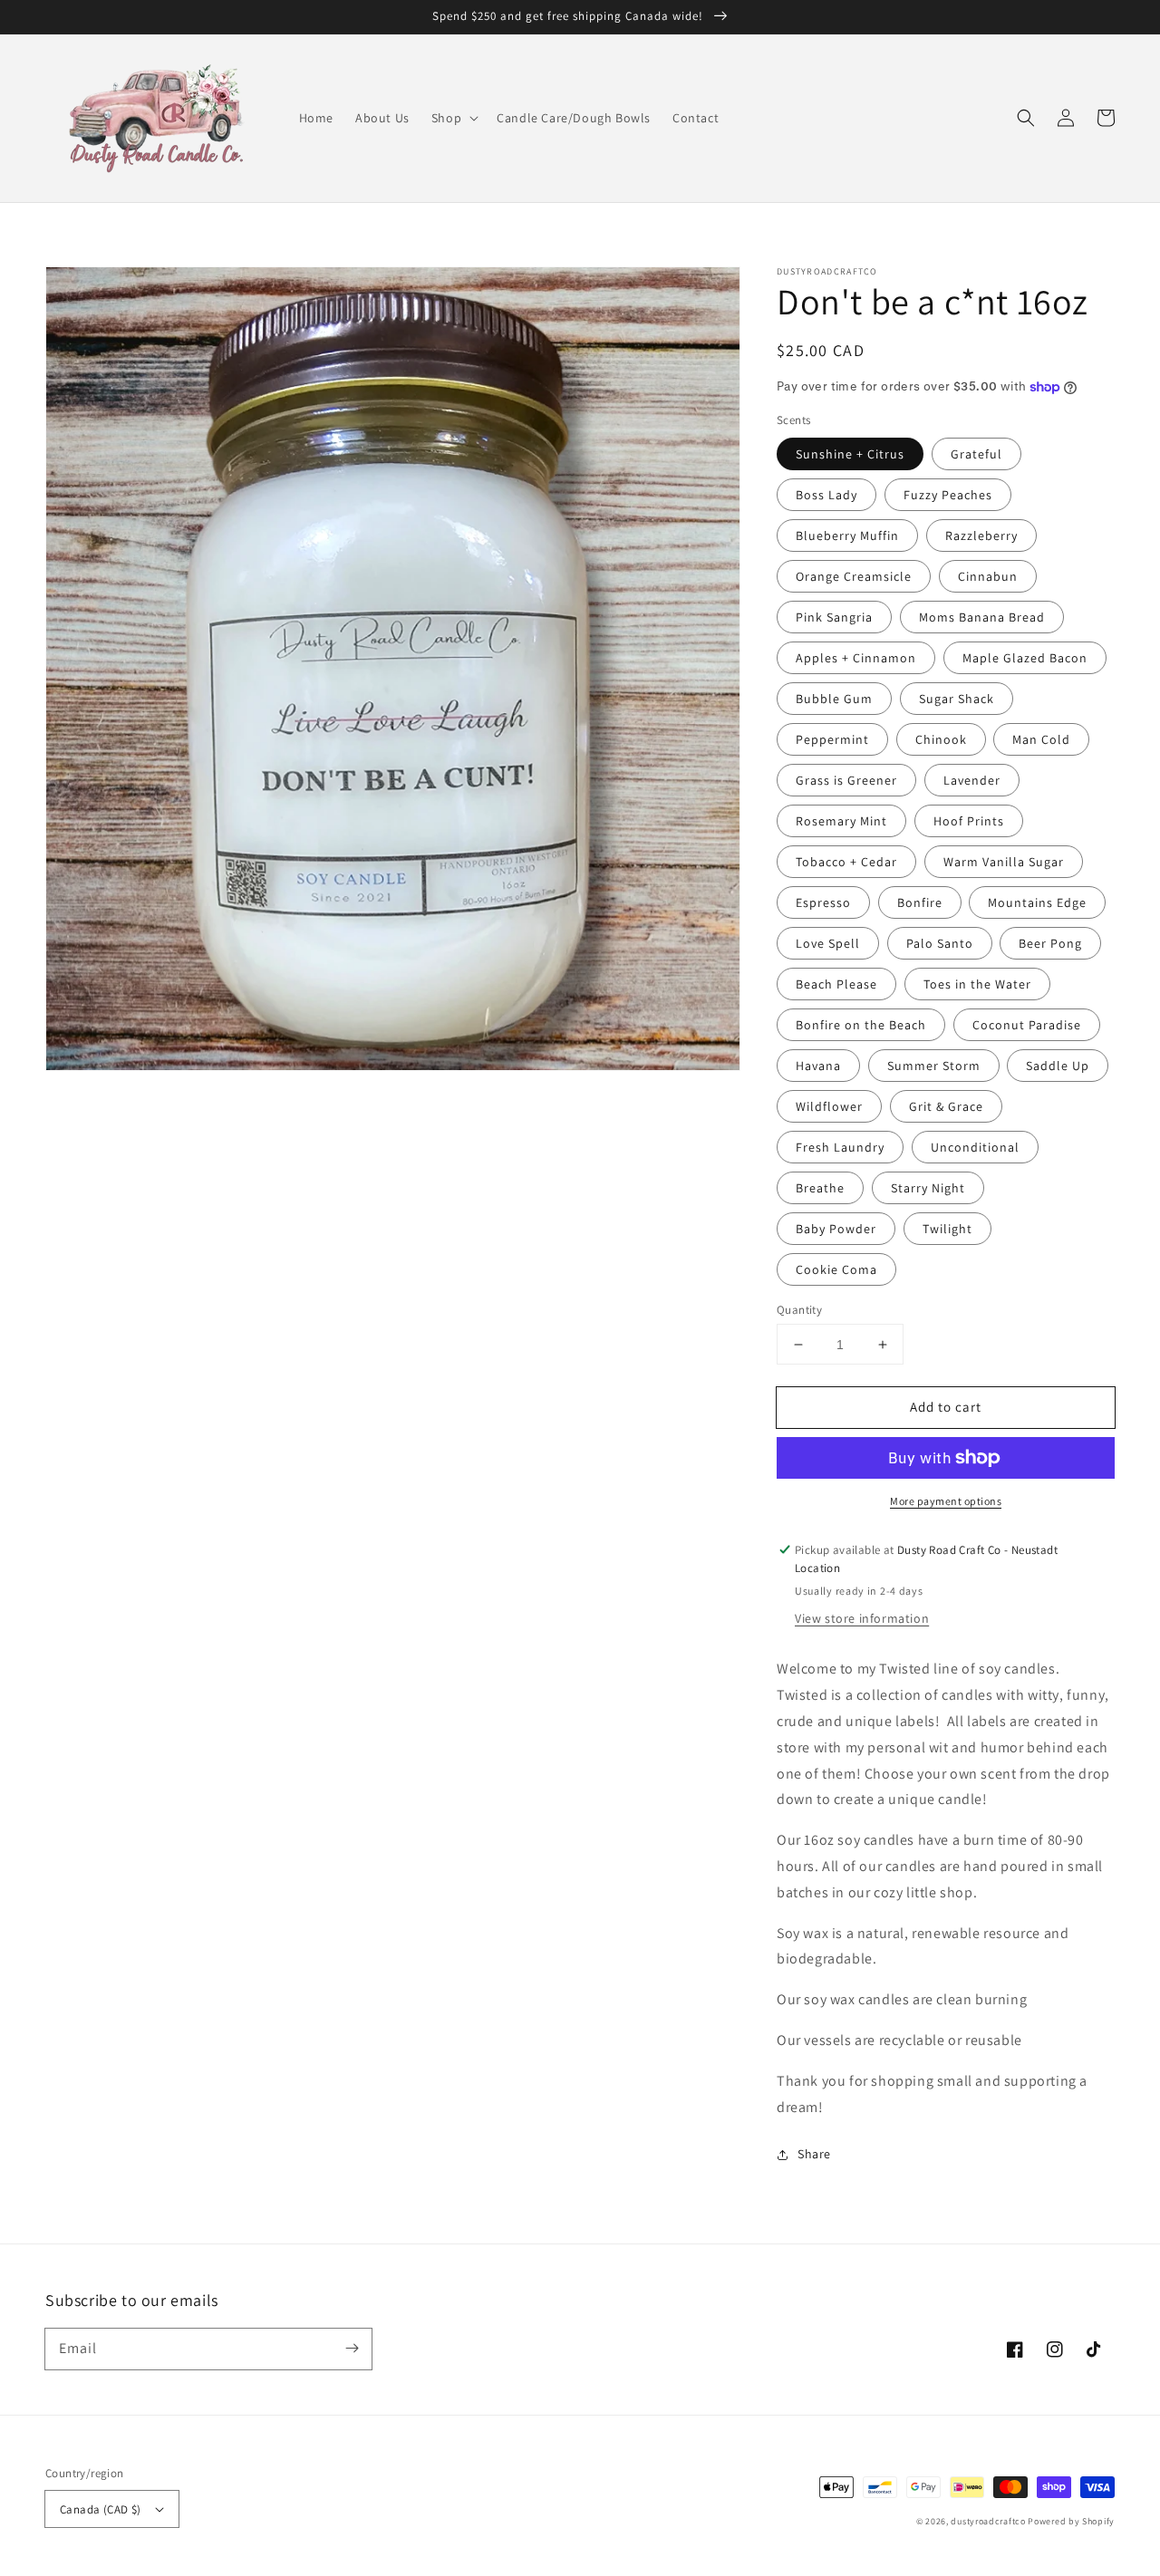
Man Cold (1041, 739)
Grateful (976, 454)
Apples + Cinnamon (856, 658)
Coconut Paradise (1027, 1025)
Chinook (941, 739)
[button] (453, 118)
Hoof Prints (969, 821)
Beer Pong (1050, 943)
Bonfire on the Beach (861, 1025)
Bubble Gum (834, 699)
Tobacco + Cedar (846, 862)
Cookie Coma (836, 1269)
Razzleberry (981, 535)
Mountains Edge (1037, 902)
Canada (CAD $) (101, 2509)
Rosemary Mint (841, 821)
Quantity (799, 1310)
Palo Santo (940, 943)
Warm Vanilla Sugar (1004, 862)
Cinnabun (988, 576)
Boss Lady (826, 495)
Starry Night (928, 1188)
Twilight (947, 1229)
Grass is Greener (846, 780)
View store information (862, 1618)
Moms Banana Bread (982, 617)
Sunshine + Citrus (850, 454)
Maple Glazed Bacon (1025, 658)
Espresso (823, 902)
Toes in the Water (977, 984)
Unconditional (975, 1147)
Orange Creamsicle (854, 576)
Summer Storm (934, 1066)
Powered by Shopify (1071, 2521)
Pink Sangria (834, 617)
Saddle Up (1058, 1066)
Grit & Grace (946, 1106)
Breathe (820, 1188)
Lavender (972, 780)
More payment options (946, 1501)
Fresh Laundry (840, 1147)
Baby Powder (836, 1229)
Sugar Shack (957, 699)
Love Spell (828, 943)
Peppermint (832, 739)
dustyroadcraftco (988, 2521)
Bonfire (920, 902)
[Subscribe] (352, 2349)
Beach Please (836, 984)
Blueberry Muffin (847, 535)
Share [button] (814, 2154)
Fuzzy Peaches (948, 495)
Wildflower (829, 1106)
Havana (818, 1066)
